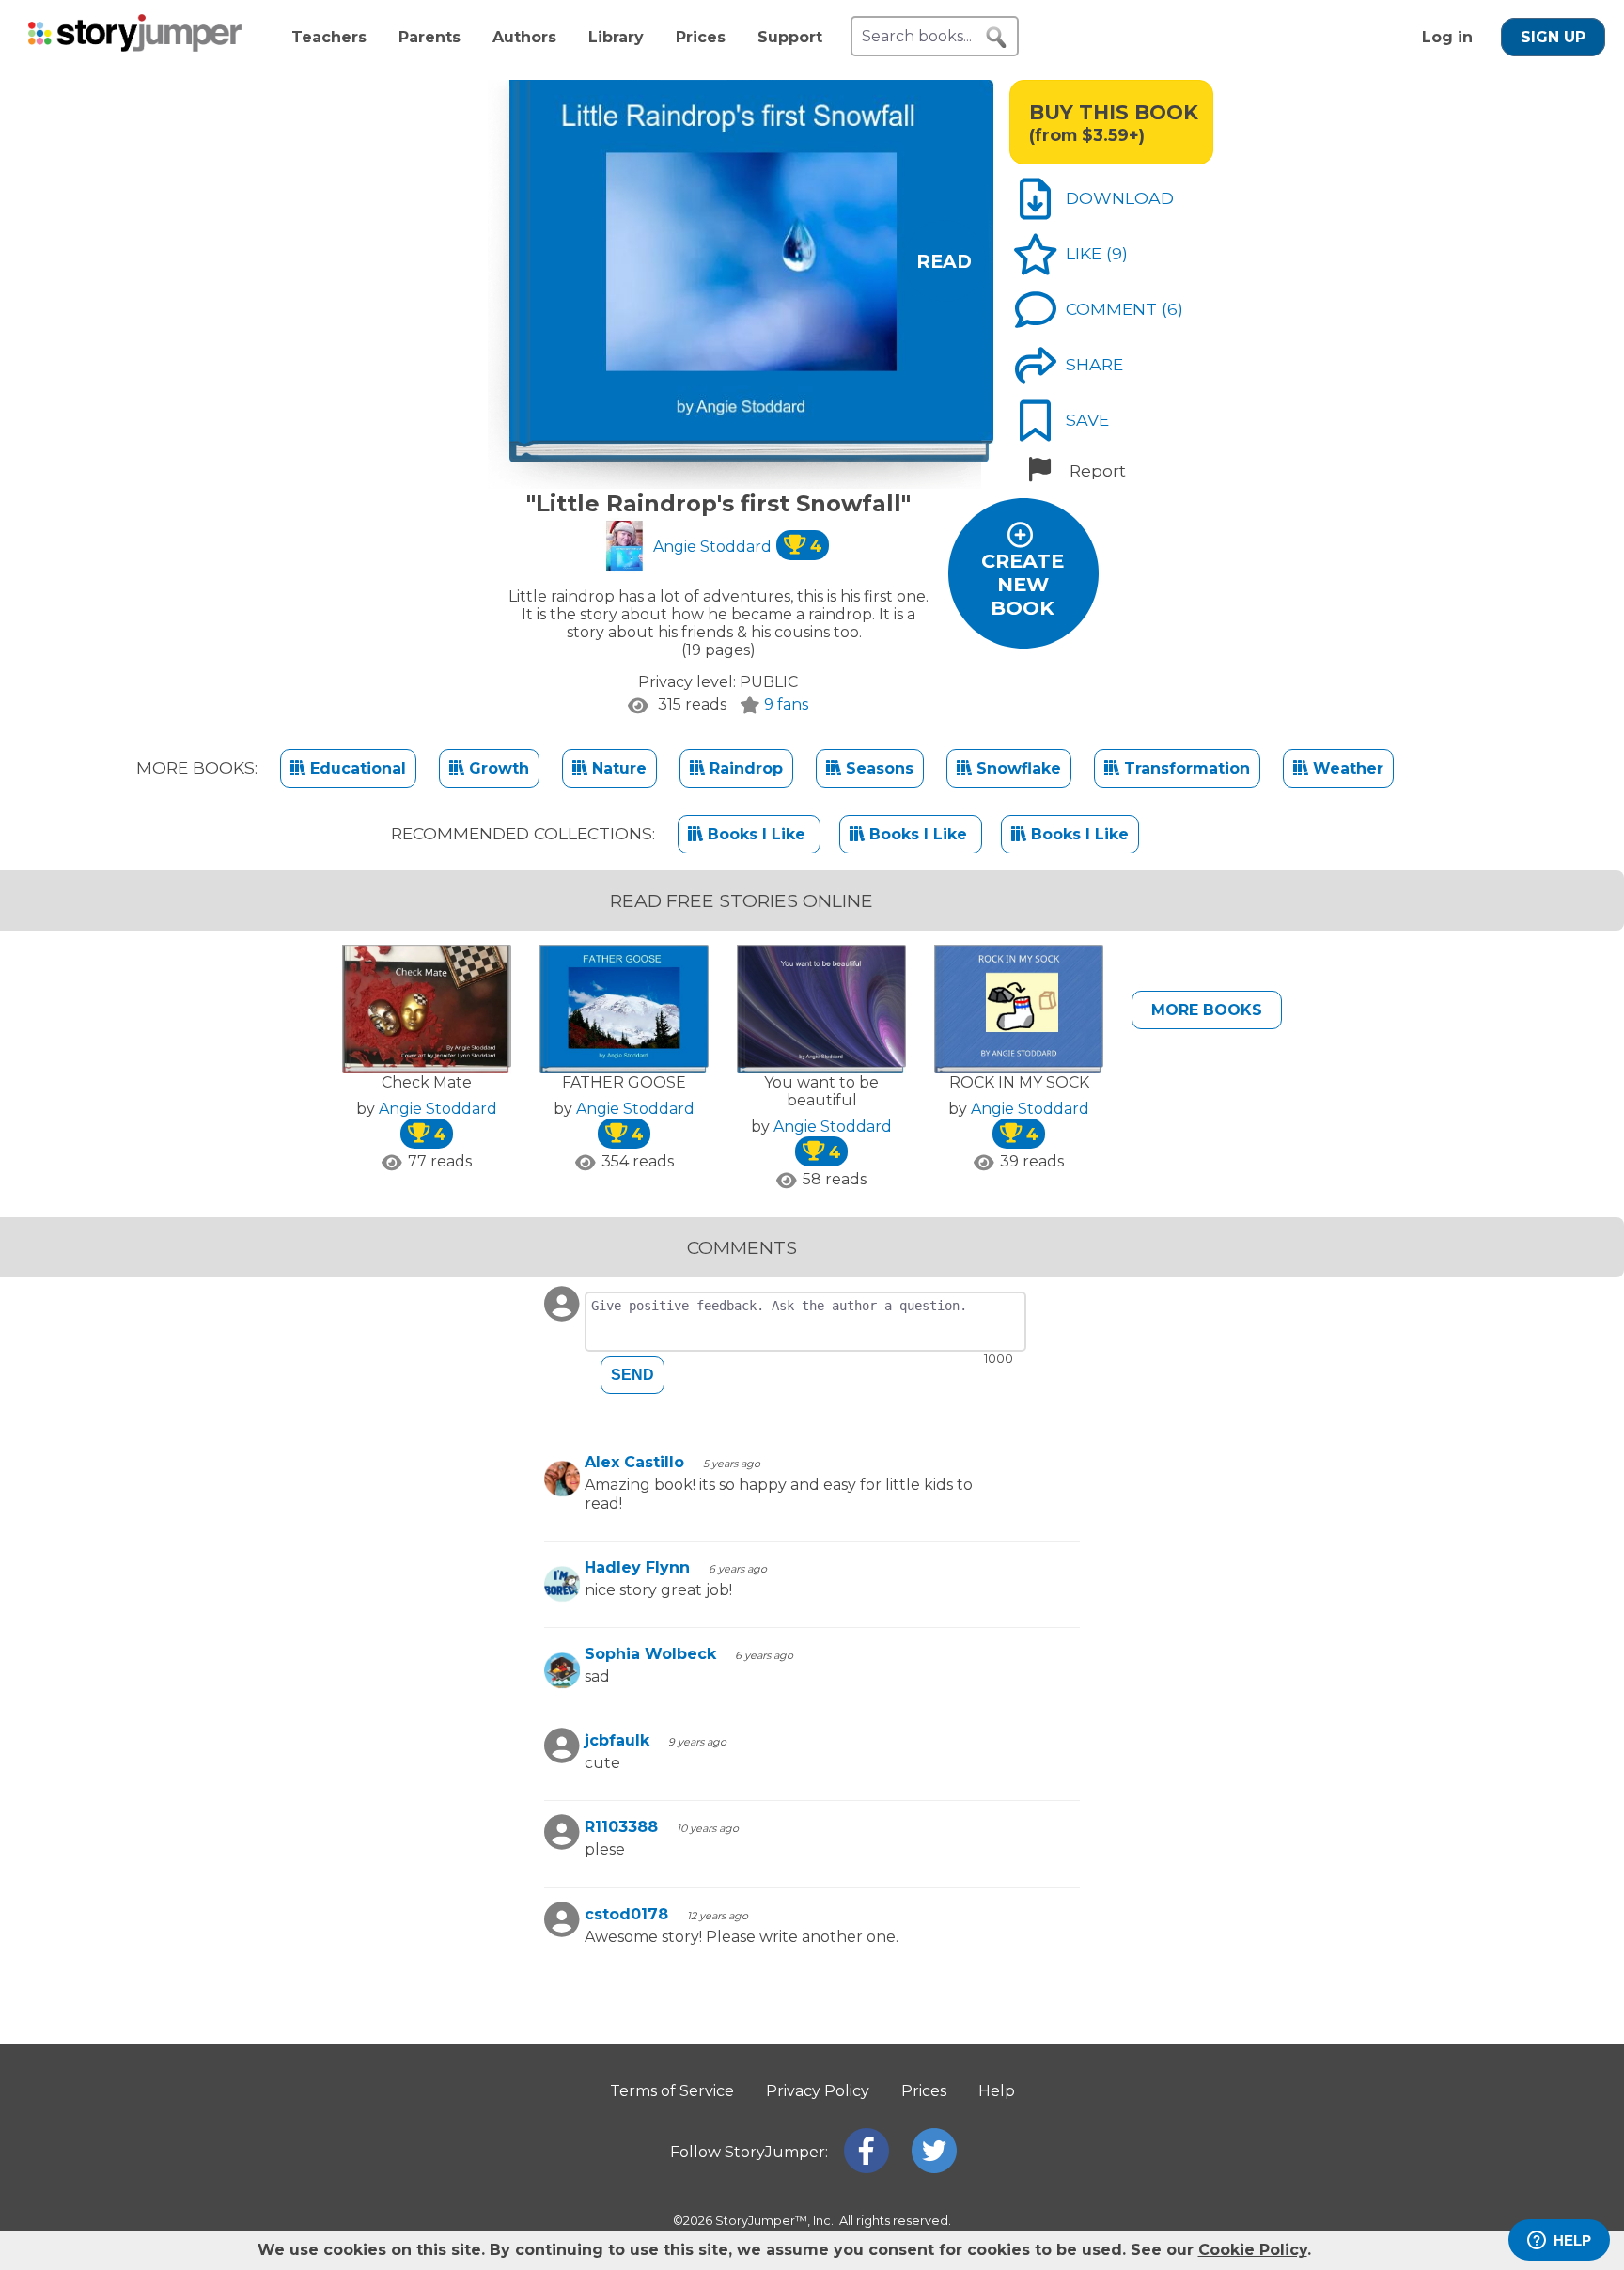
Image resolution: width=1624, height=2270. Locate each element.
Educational (356, 768)
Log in (1447, 37)
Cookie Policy (1253, 2250)
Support (790, 37)
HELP (1572, 2240)
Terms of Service (672, 2091)
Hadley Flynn (637, 1567)
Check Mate (427, 1082)
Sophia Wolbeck (650, 1654)
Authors (524, 37)
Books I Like (757, 834)
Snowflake (1016, 768)
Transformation (1185, 768)
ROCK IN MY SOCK (1019, 1082)
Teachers (329, 37)
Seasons (877, 768)
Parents (429, 37)
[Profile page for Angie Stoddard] (625, 548)
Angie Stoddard (738, 547)
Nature (617, 768)
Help (997, 2091)
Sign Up (1553, 37)
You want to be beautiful (821, 1091)
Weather (1346, 768)
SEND (632, 1375)
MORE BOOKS (1207, 1010)
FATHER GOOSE (624, 1082)
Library (616, 37)
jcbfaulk (617, 1740)
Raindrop (744, 768)
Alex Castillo (634, 1462)
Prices (701, 37)
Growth (497, 768)
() (1117, 253)
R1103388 (621, 1827)
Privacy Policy (818, 2091)
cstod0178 (626, 1914)
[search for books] (996, 38)
